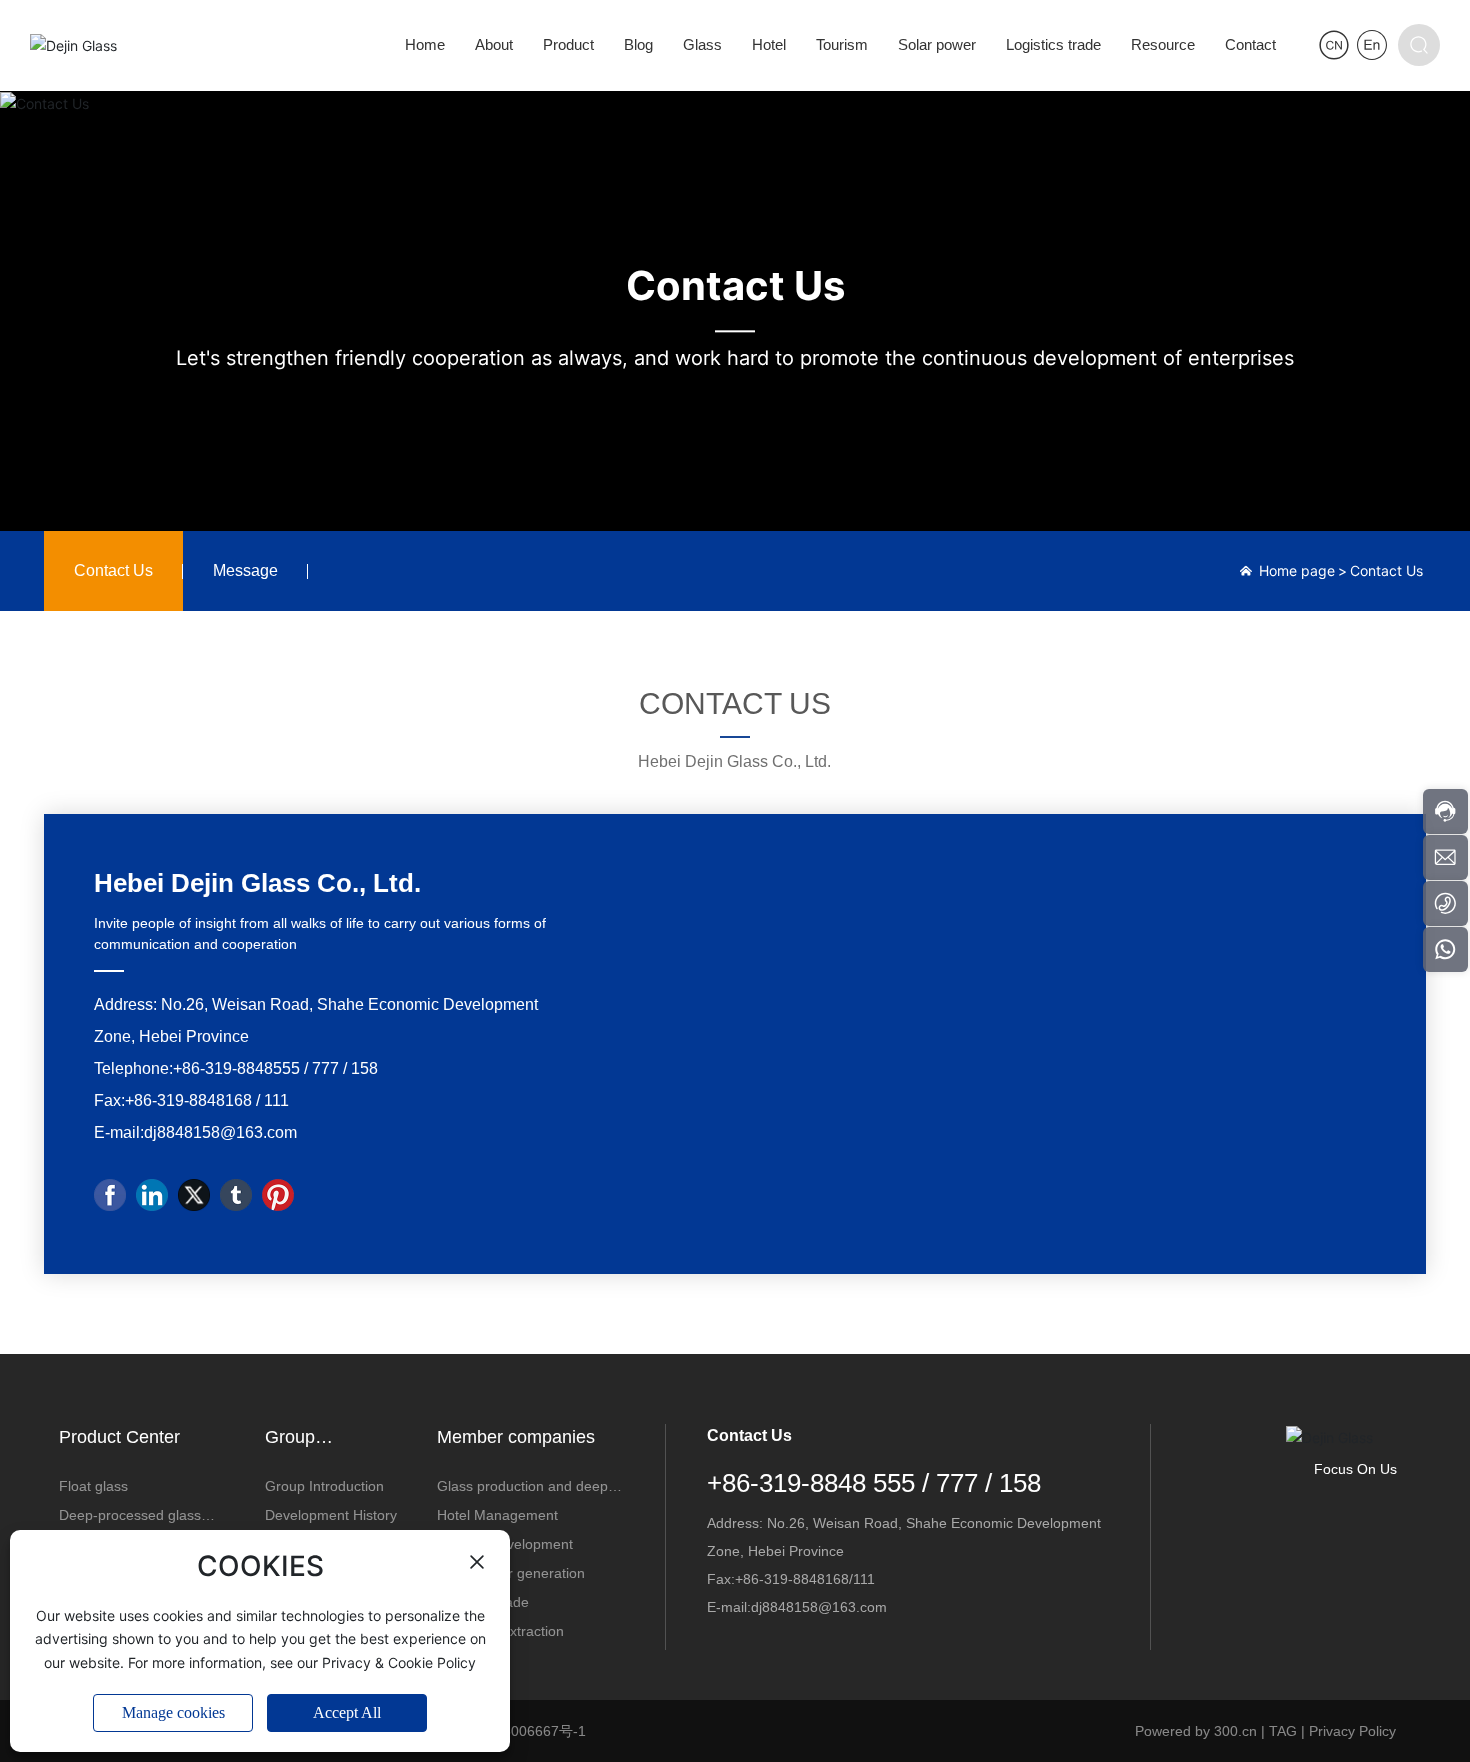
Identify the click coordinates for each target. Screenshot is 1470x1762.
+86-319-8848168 (188, 1100)
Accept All (347, 1712)
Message (245, 570)
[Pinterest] (278, 1195)
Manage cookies (173, 1712)
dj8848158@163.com (220, 1132)
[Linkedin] (152, 1195)
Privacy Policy (1352, 1731)
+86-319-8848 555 (811, 1483)
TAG (1283, 1731)
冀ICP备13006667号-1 (515, 1731)
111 (276, 1100)
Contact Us (735, 286)
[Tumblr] (236, 1195)
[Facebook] (110, 1195)
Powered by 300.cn (1196, 1731)
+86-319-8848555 (236, 1068)
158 (364, 1068)
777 (325, 1068)
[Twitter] (194, 1195)
